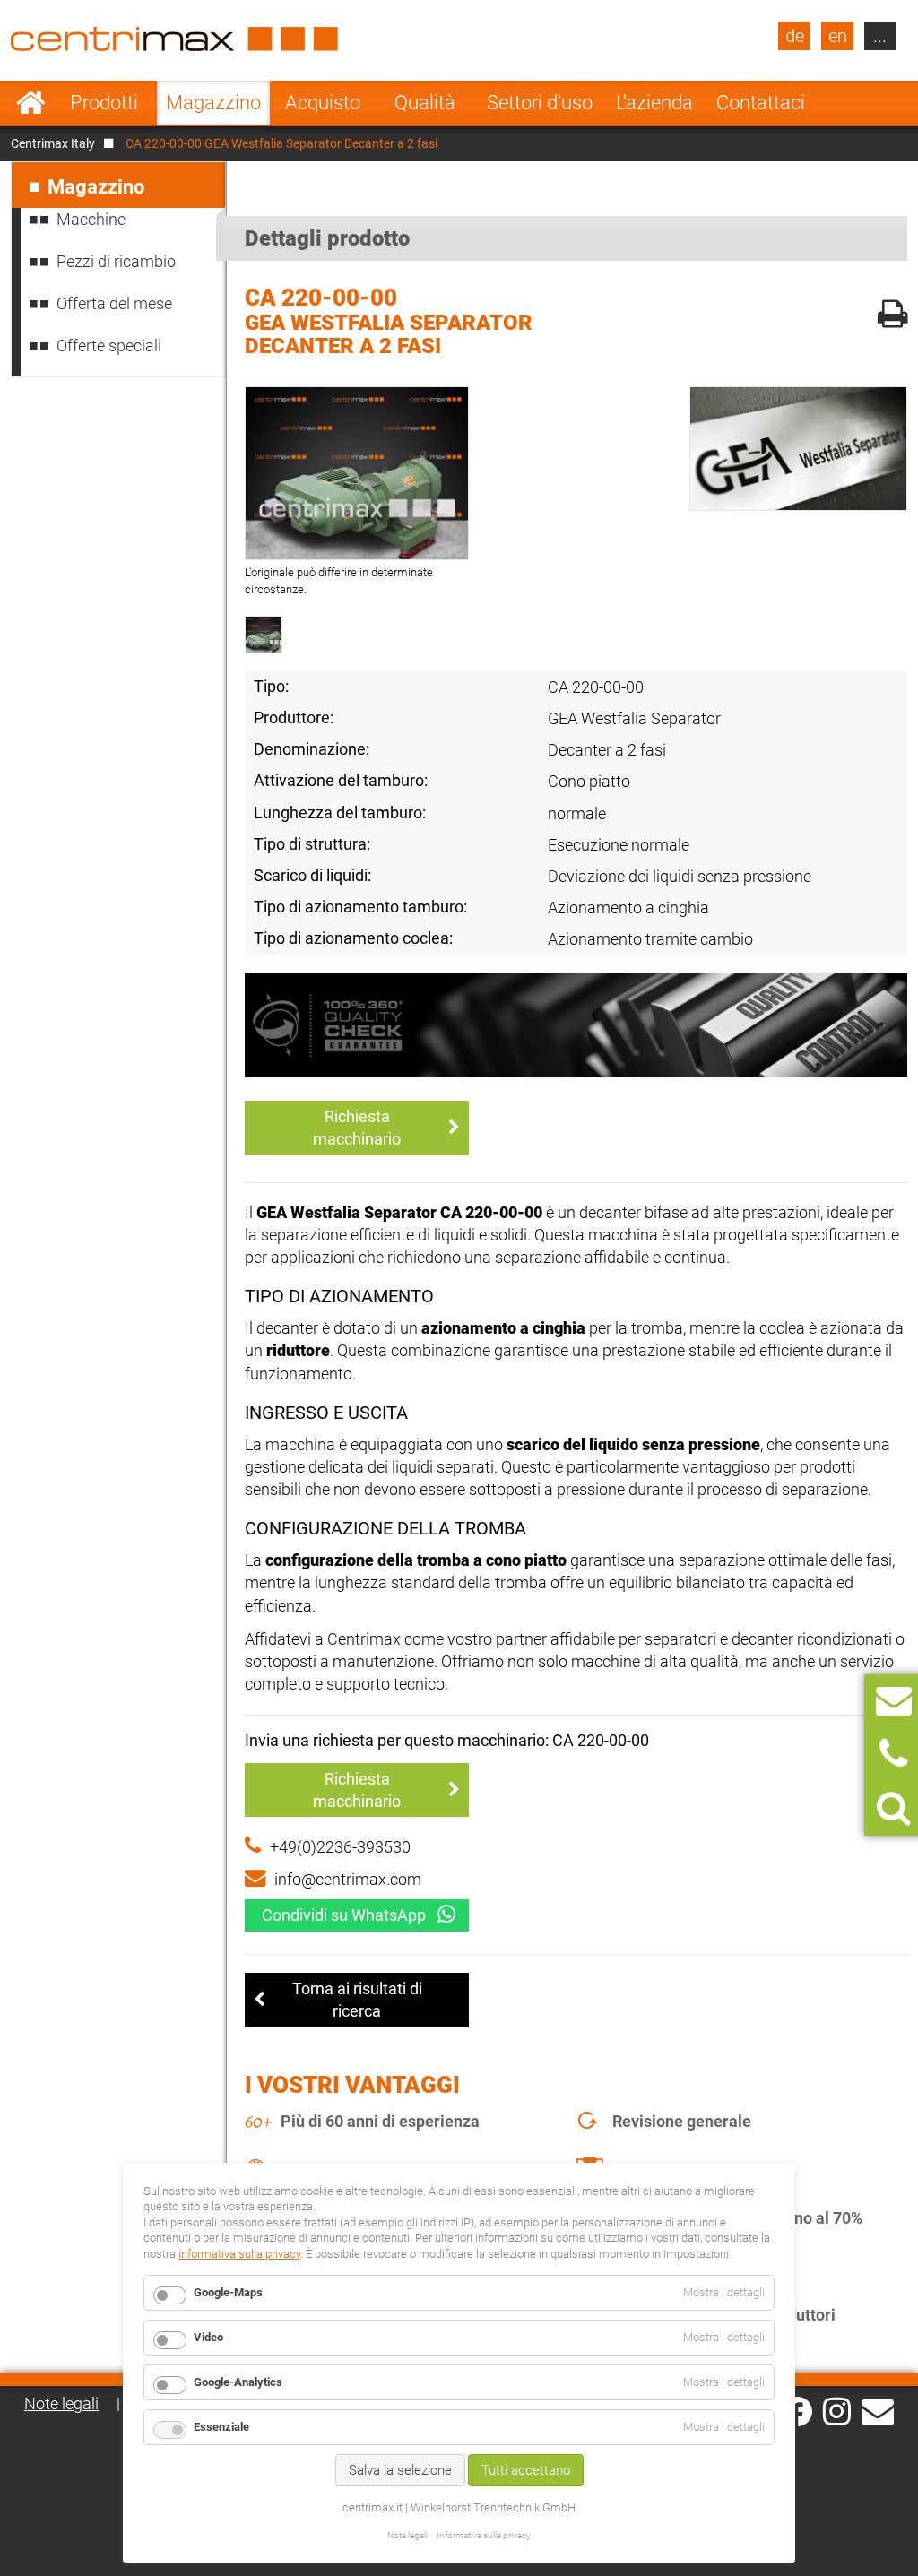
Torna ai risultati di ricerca (357, 2000)
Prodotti (104, 103)
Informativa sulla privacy (484, 2535)
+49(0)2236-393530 (340, 1847)
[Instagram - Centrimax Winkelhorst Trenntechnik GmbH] (837, 2410)
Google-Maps (228, 2292)
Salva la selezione (400, 2470)
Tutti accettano (526, 2470)
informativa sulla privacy (239, 2254)
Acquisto (323, 103)
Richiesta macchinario (357, 1128)
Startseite (31, 103)
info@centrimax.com (348, 1879)
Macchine (91, 219)
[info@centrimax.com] (878, 2410)
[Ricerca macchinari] (893, 1808)
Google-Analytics (238, 2382)
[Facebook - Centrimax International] (797, 2412)
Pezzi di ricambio (116, 261)
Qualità (425, 103)
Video (208, 2337)
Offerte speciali (109, 346)
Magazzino (213, 103)
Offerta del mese (114, 303)
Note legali (61, 2403)
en (838, 36)
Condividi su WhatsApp (344, 1915)
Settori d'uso (540, 103)
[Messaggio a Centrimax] (894, 1701)
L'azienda (654, 103)
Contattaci (761, 103)
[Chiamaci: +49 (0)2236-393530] (893, 1755)
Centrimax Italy (53, 143)
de (795, 36)
